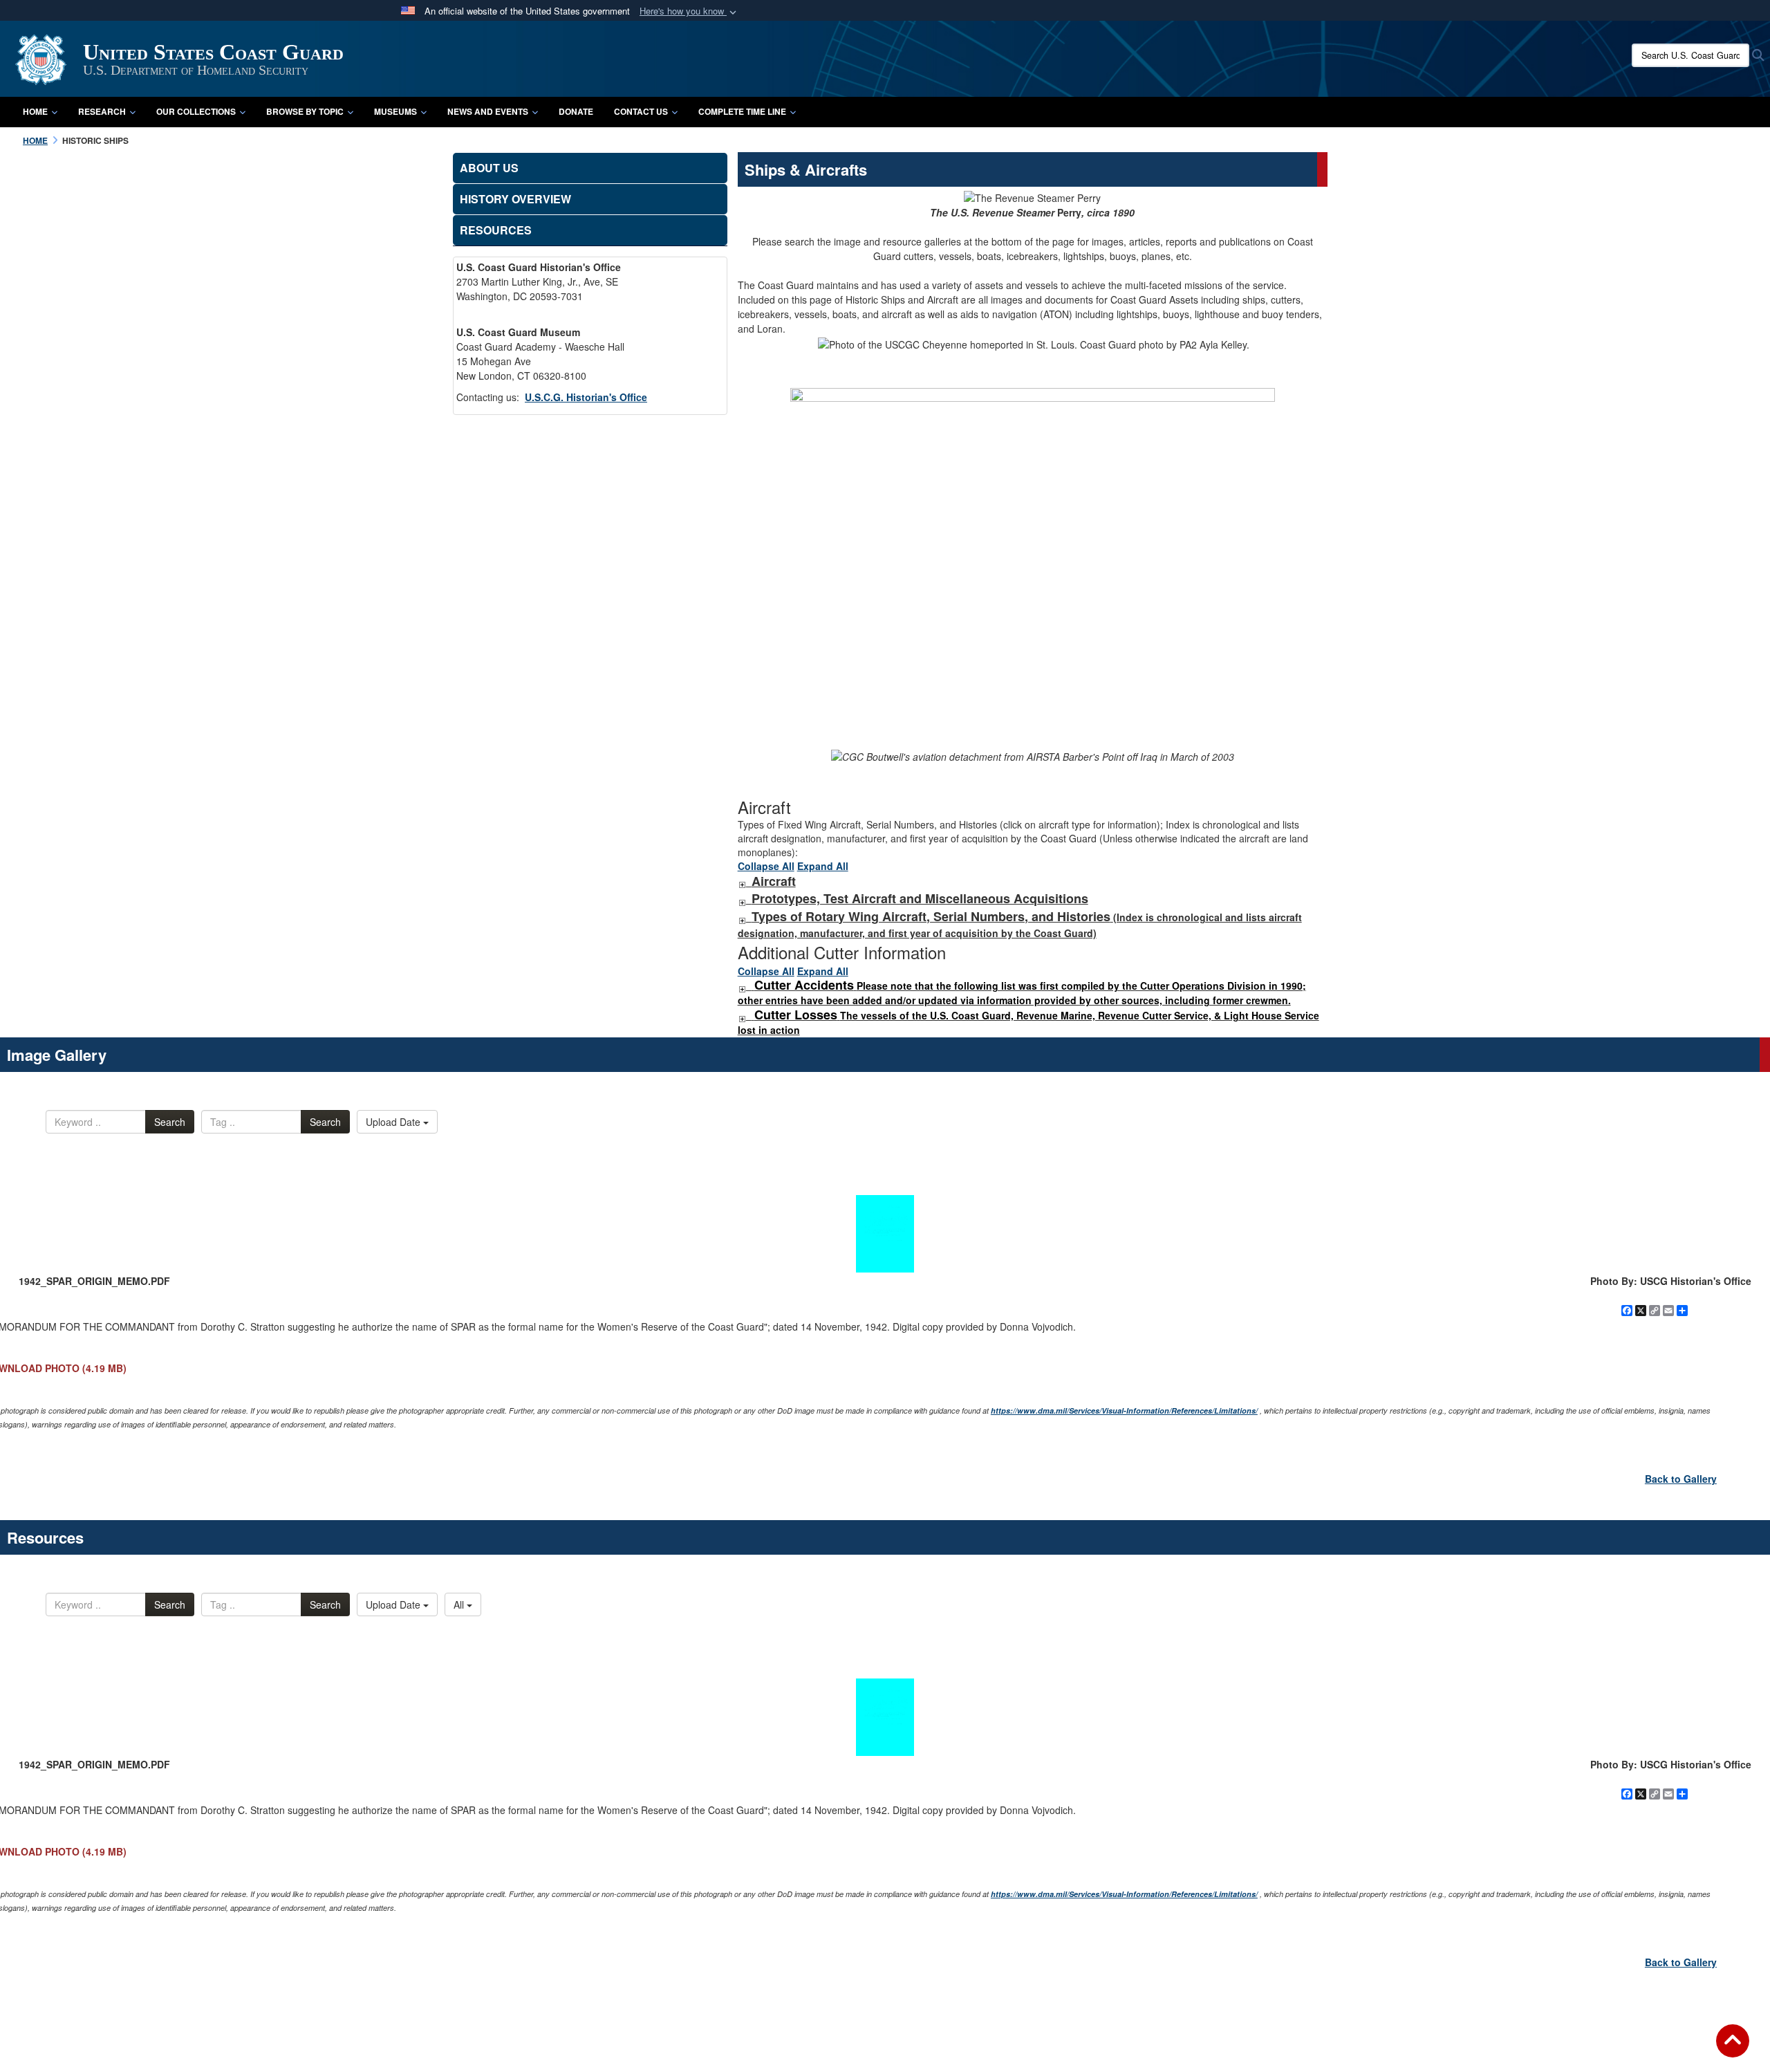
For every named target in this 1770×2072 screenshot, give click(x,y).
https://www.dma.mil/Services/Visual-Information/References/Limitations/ (1124, 1410)
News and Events (488, 111)
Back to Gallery (1681, 1479)
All (460, 1604)
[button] (689, 11)
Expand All (823, 866)
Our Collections (196, 111)
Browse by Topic (305, 111)
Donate (576, 111)
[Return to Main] (1733, 2049)
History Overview (515, 199)
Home (35, 111)
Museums (395, 111)
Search (170, 1122)
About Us (489, 168)
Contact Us (641, 111)
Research (102, 111)
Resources (496, 230)
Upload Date (394, 1122)
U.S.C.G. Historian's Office (586, 397)
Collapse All (766, 866)
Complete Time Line (742, 111)
